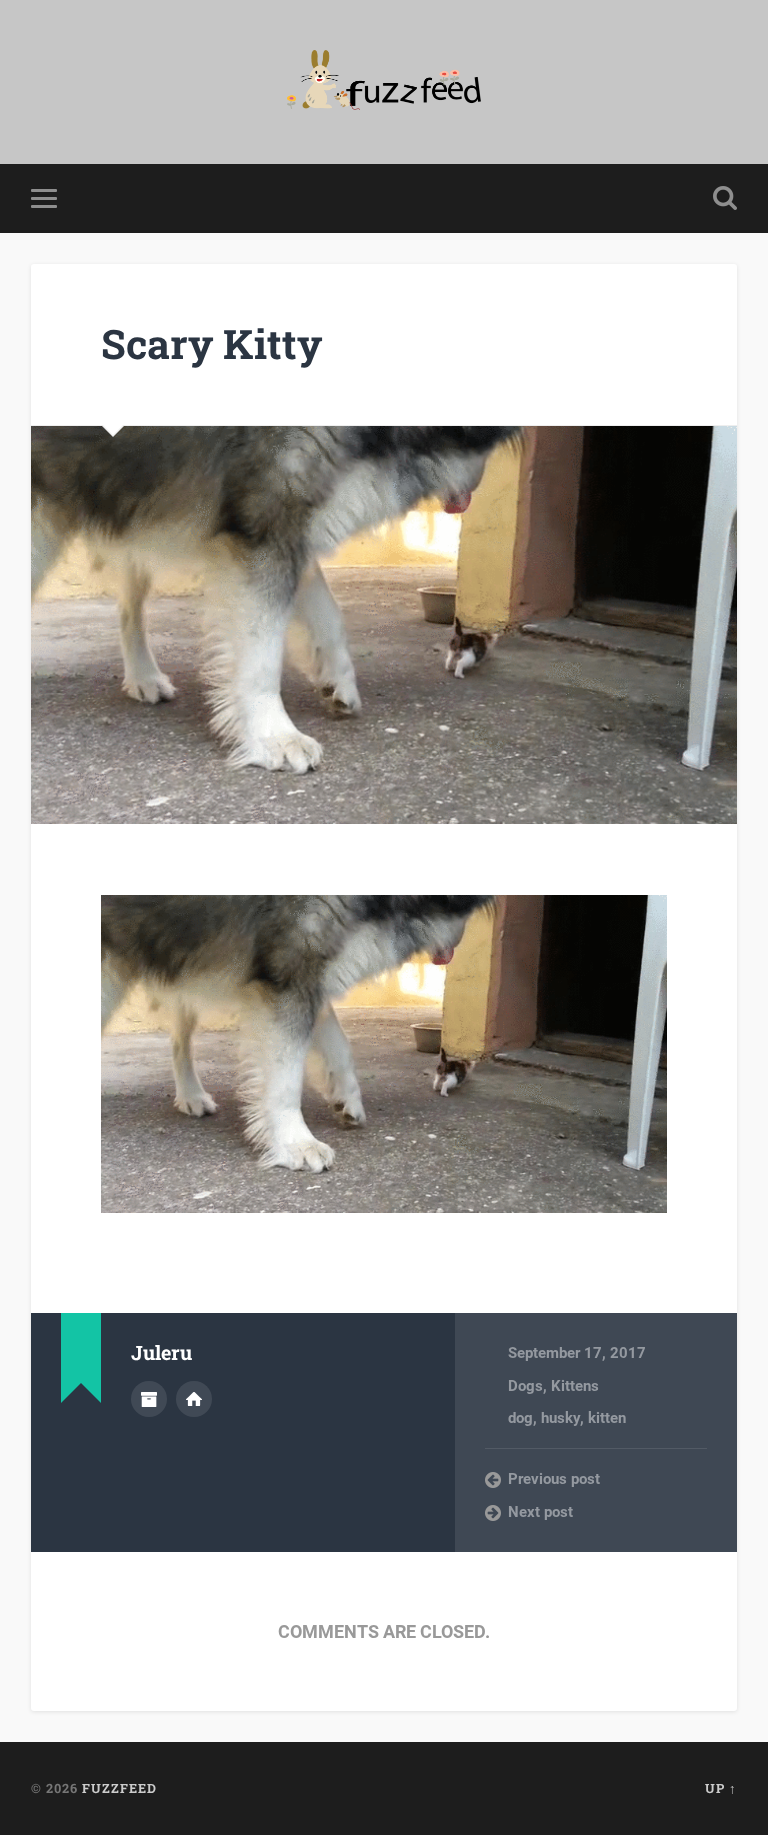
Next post (540, 1512)
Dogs (525, 1386)
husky (560, 1418)
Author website (194, 1399)
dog (520, 1418)
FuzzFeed (119, 1788)
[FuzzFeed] (384, 82)
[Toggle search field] (725, 198)
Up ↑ (721, 1788)
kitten (607, 1418)
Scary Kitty (211, 343)
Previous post (554, 1479)
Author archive (149, 1399)
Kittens (575, 1386)
